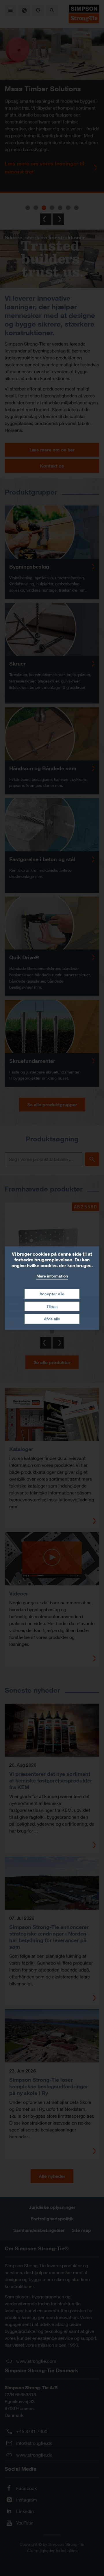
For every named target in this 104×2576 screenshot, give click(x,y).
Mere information (52, 1276)
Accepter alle (52, 1294)
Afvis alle (52, 1319)
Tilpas (52, 1306)
